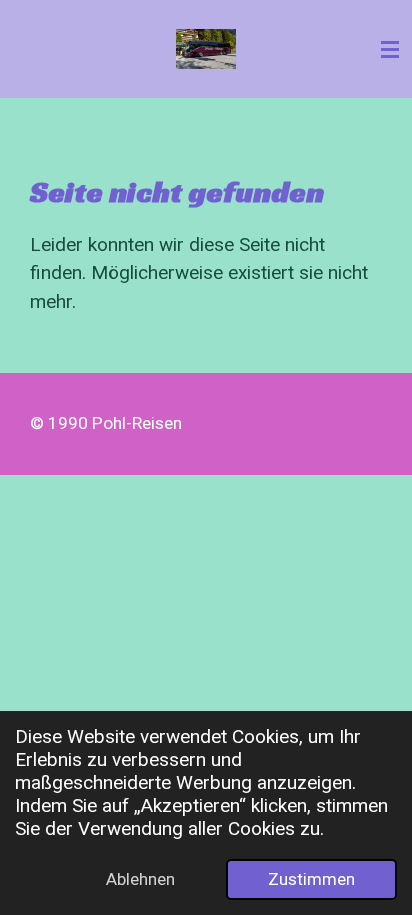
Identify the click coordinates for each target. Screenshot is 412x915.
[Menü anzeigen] (390, 49)
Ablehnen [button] (140, 879)
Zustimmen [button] (311, 879)
